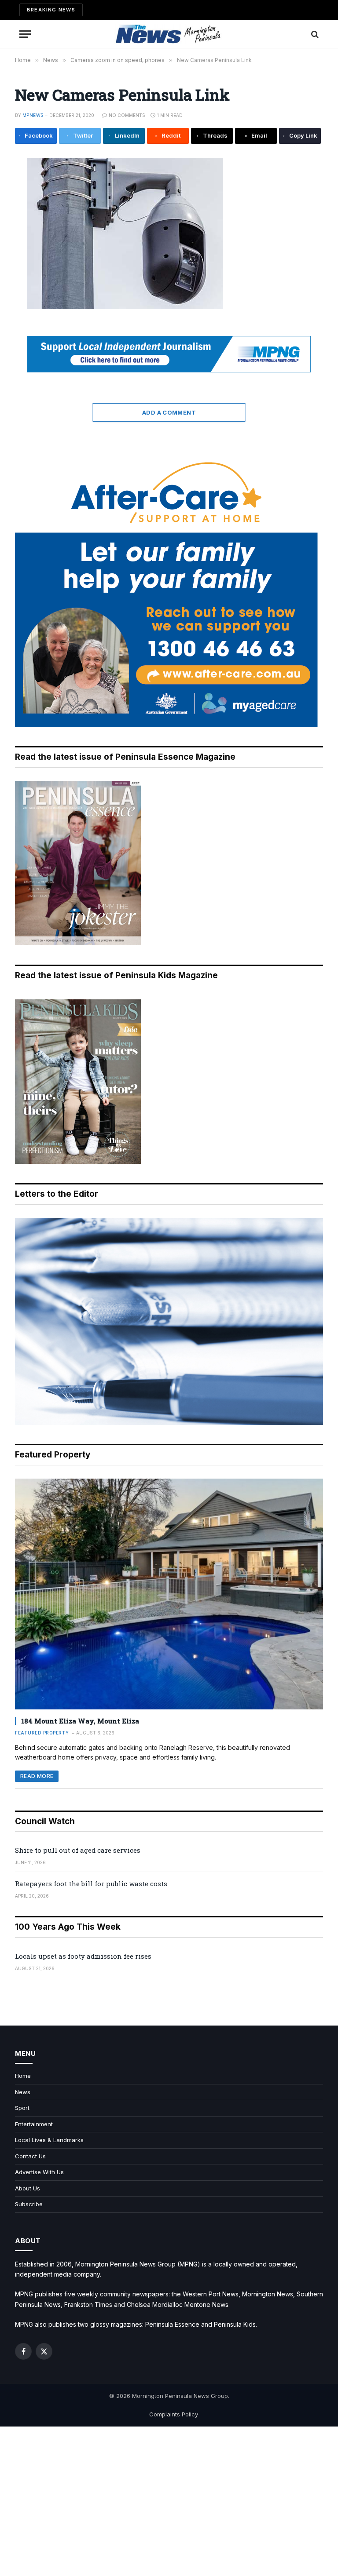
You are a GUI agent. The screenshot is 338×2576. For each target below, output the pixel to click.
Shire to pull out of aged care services (78, 1850)
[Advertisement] (169, 2501)
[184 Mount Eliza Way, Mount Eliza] (169, 1594)
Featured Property (42, 1733)
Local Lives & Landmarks (49, 2140)
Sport (22, 2108)
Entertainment (34, 2124)
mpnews (33, 115)
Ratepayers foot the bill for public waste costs (91, 1884)
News (23, 2092)
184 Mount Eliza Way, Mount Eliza (80, 1721)
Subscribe (29, 2204)
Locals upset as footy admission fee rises (83, 1956)
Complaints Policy (174, 2414)
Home (23, 2076)
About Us (28, 2188)
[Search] (314, 34)
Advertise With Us (39, 2172)
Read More (37, 1776)
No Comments (127, 115)
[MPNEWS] (169, 34)
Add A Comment (169, 412)
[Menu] (25, 34)
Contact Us (30, 2156)
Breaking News (51, 10)
